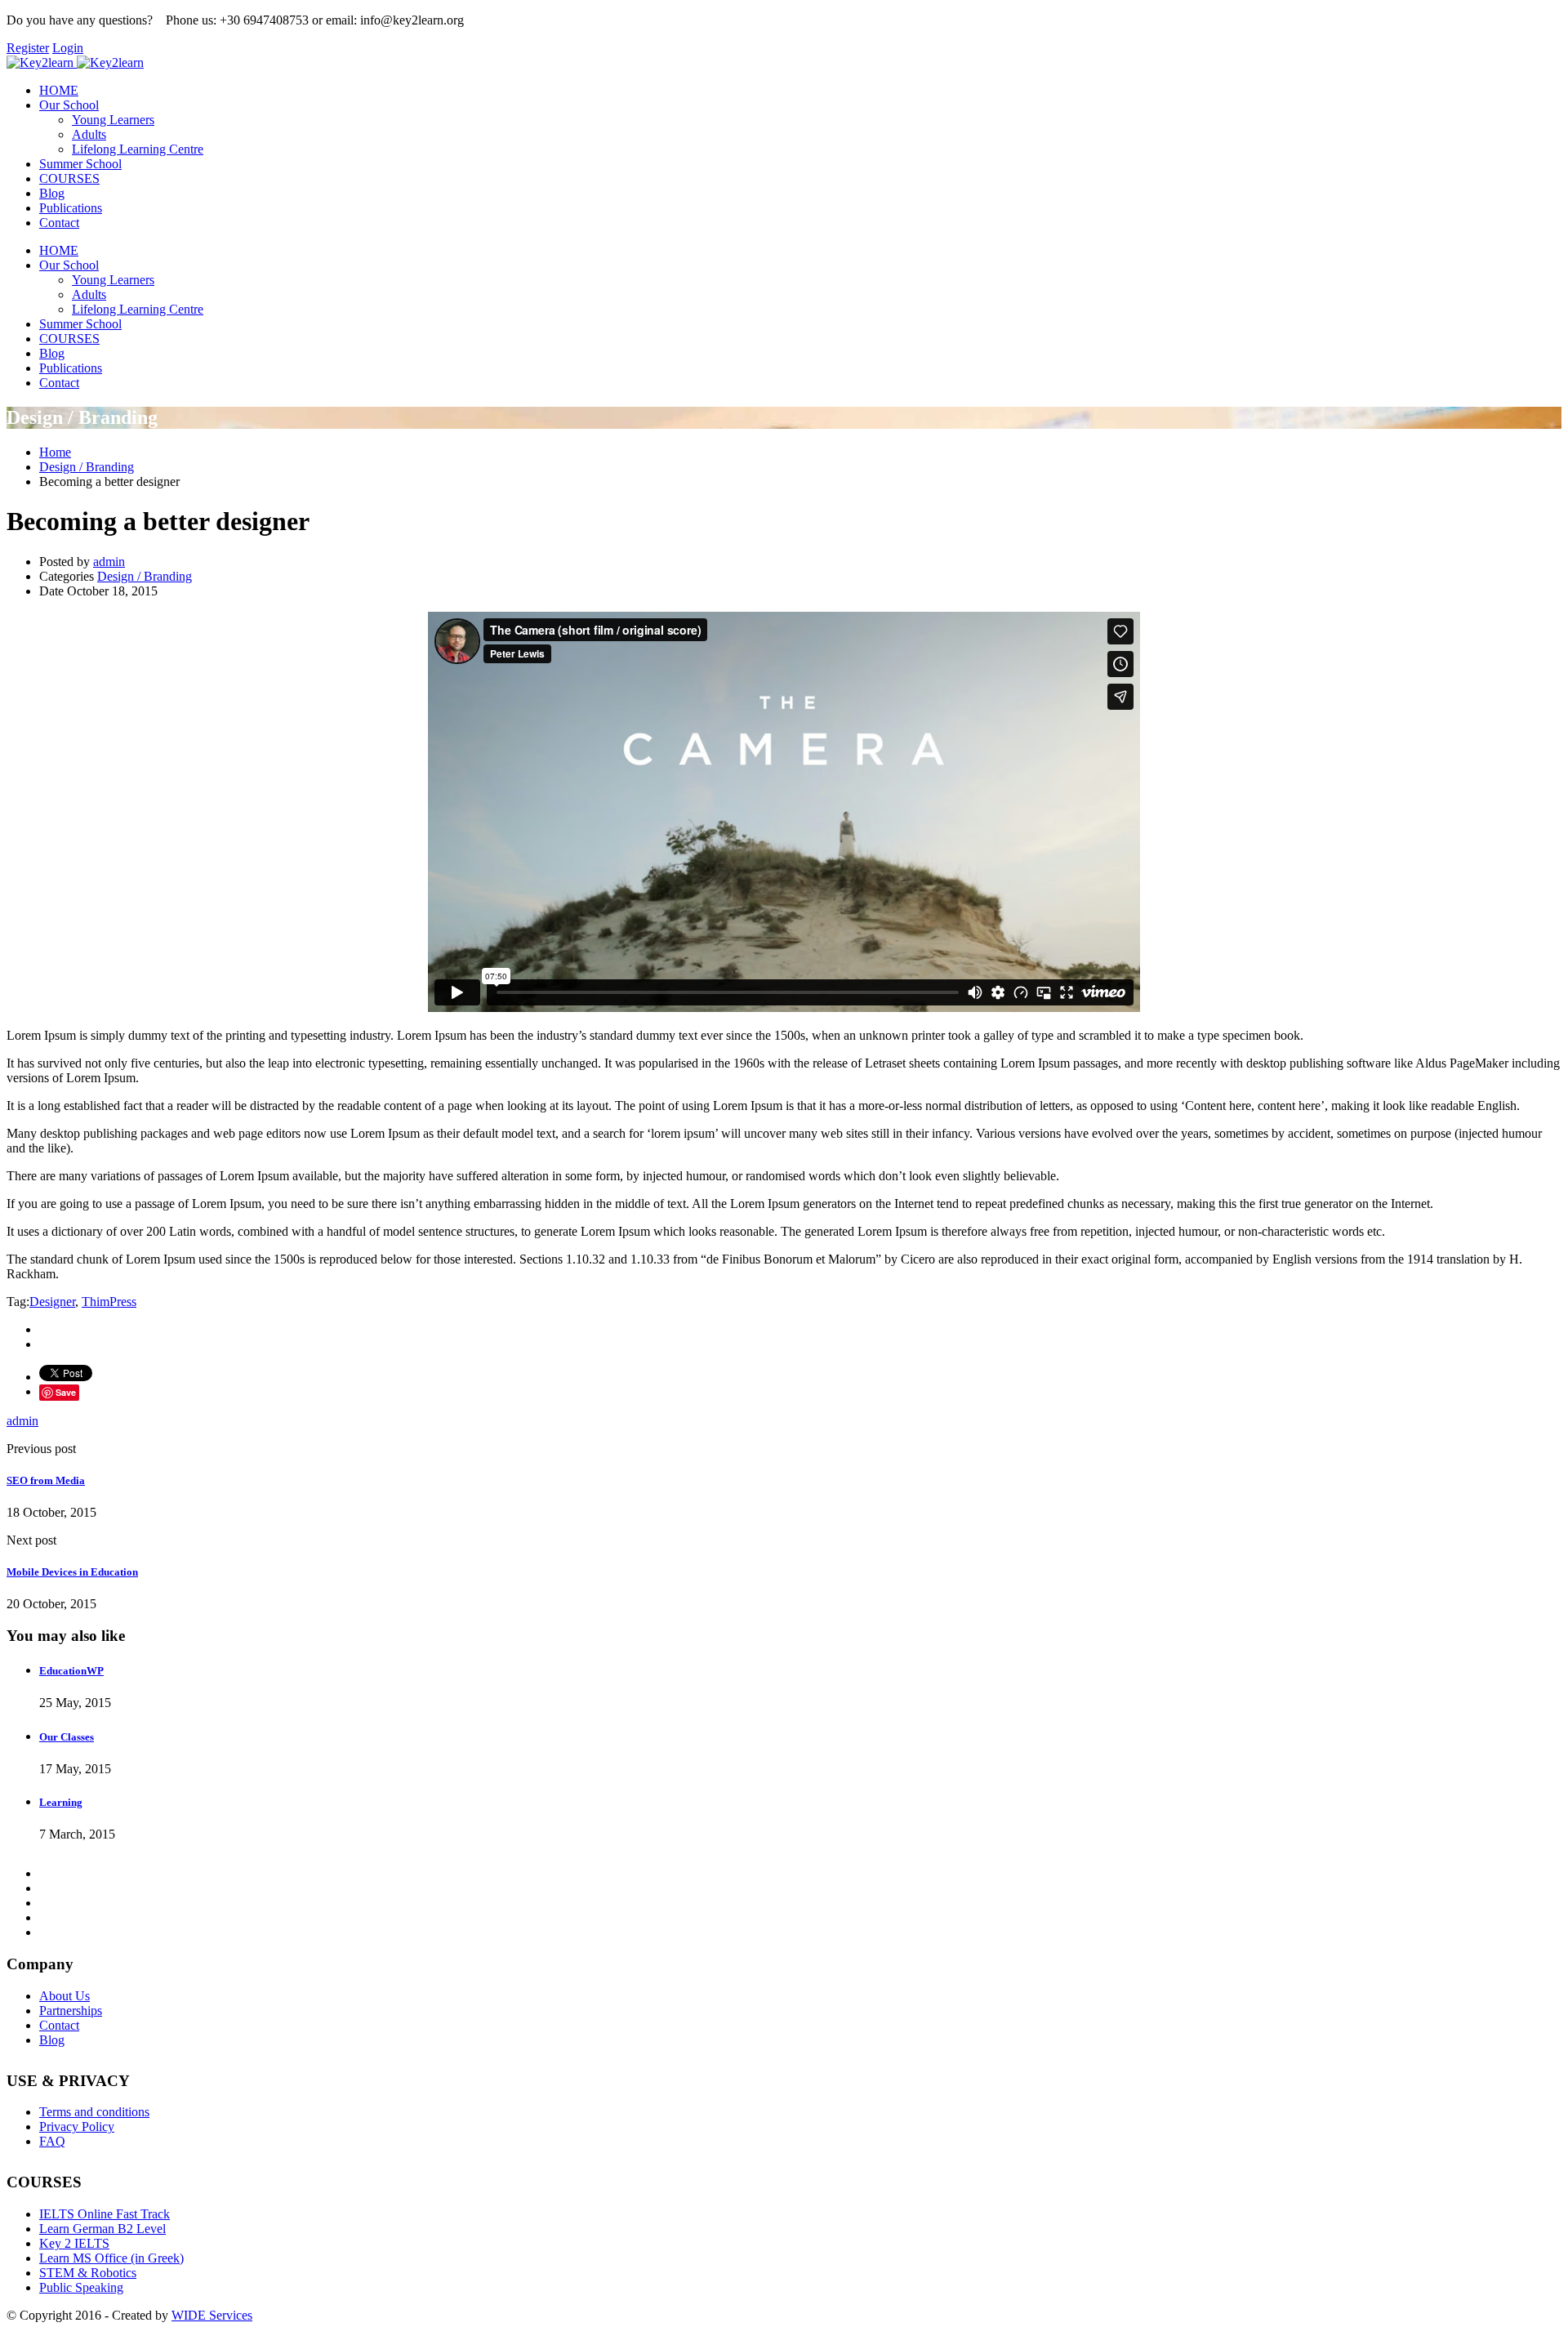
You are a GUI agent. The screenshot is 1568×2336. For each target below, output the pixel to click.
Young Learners (113, 120)
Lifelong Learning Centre (138, 149)
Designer (52, 1302)
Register (28, 48)
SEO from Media (46, 1480)
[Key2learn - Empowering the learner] (40, 62)
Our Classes (67, 1737)
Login (68, 48)
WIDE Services (212, 2315)
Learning (61, 1802)
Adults (89, 134)
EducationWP (71, 1671)
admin (109, 562)
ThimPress (109, 1302)
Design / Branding (145, 576)
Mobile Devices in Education (72, 1572)
